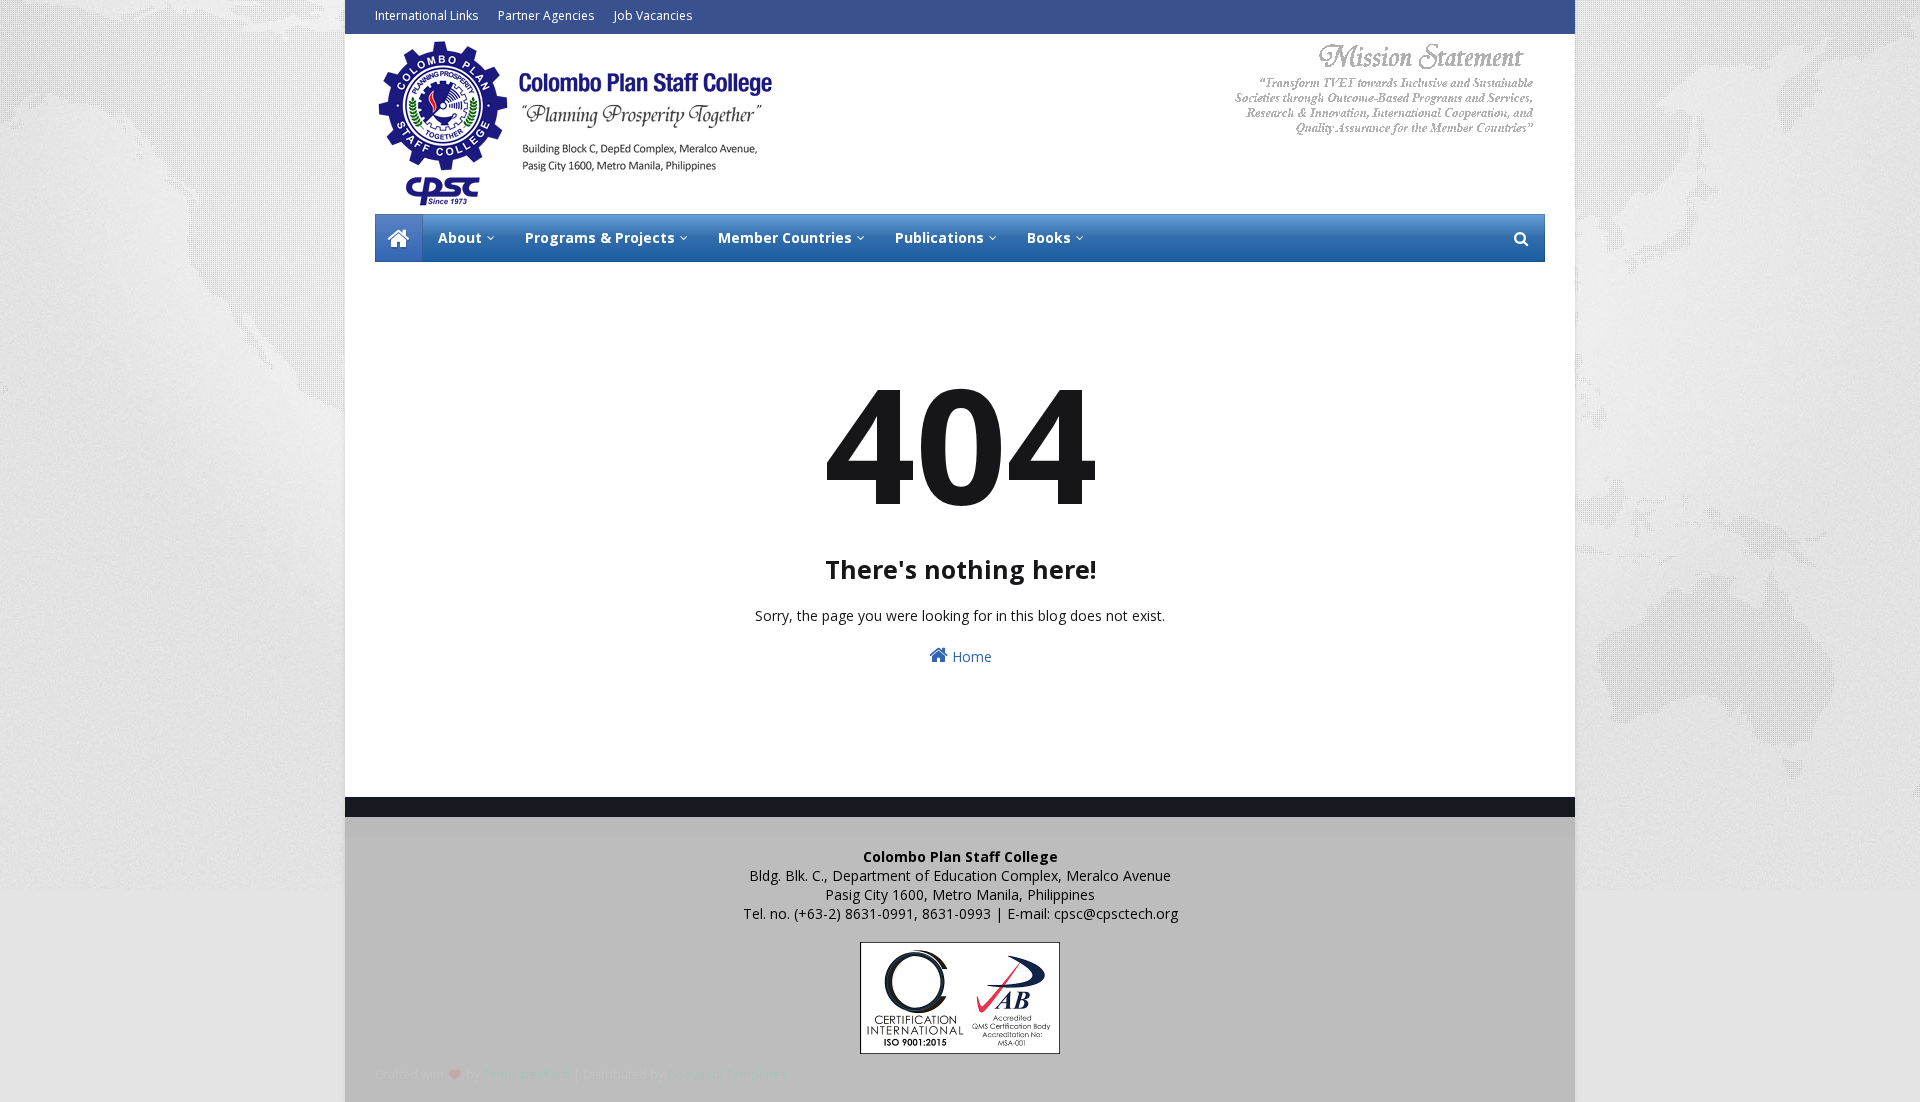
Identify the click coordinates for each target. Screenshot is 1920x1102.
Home (970, 656)
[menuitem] (399, 238)
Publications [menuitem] (939, 237)
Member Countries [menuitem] (785, 237)
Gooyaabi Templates (726, 1074)
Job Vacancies (653, 15)
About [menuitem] (460, 237)
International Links (426, 15)
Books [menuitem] (1049, 237)
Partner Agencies (546, 15)
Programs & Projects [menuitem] (600, 237)
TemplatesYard (526, 1074)
